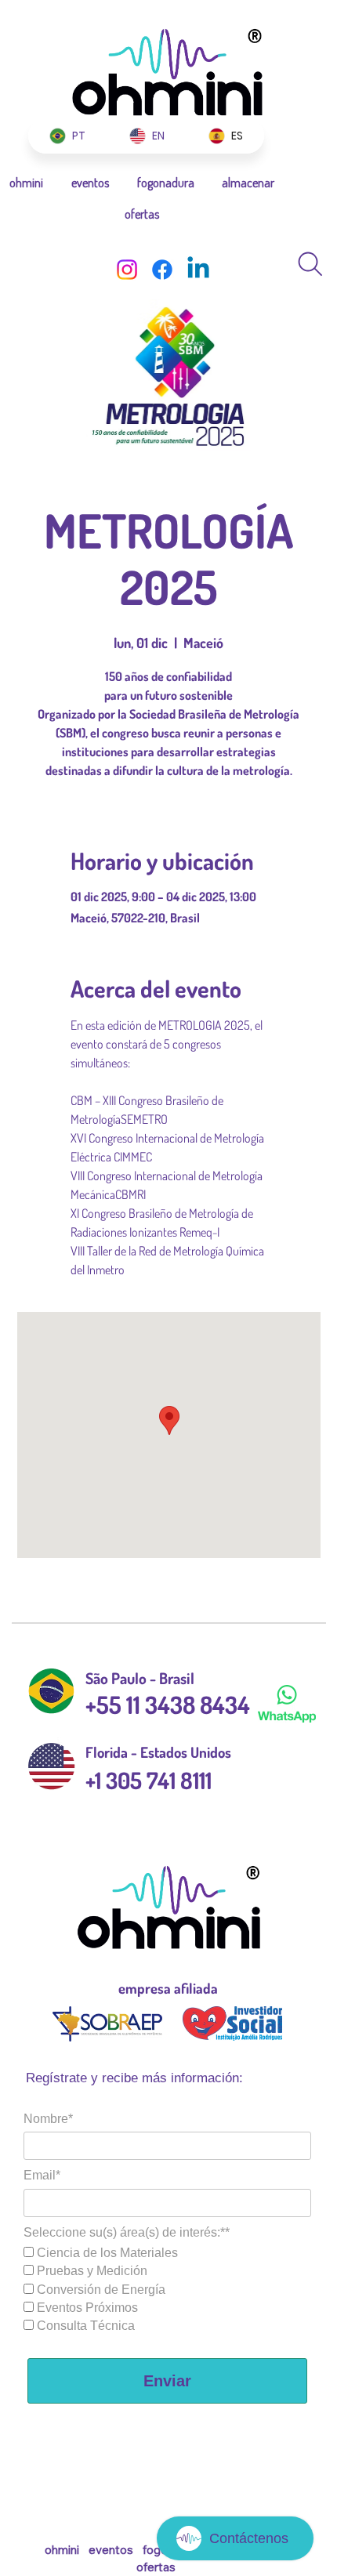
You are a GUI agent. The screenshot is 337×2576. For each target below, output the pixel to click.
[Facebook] (162, 270)
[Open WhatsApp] (298, 40)
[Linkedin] (198, 270)
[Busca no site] (310, 264)
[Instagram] (127, 270)
